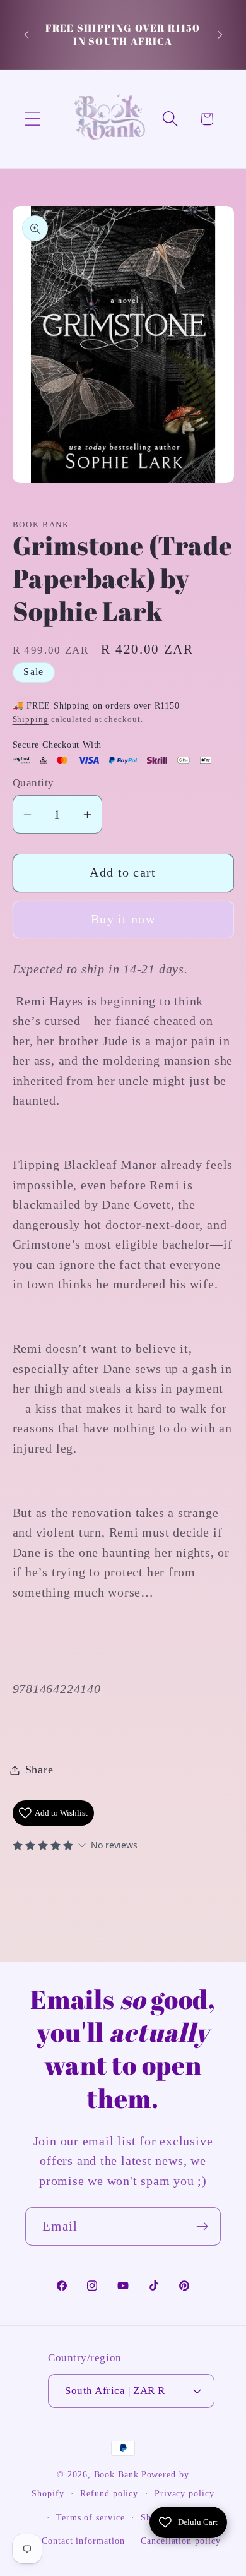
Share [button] (39, 1770)
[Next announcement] (220, 35)
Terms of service (91, 2517)
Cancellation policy (180, 2541)
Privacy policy (184, 2493)
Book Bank (116, 2474)
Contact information (83, 2541)
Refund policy (109, 2493)
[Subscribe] (202, 2226)
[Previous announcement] (26, 35)
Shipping (31, 719)
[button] (32, 119)
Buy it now (123, 919)
